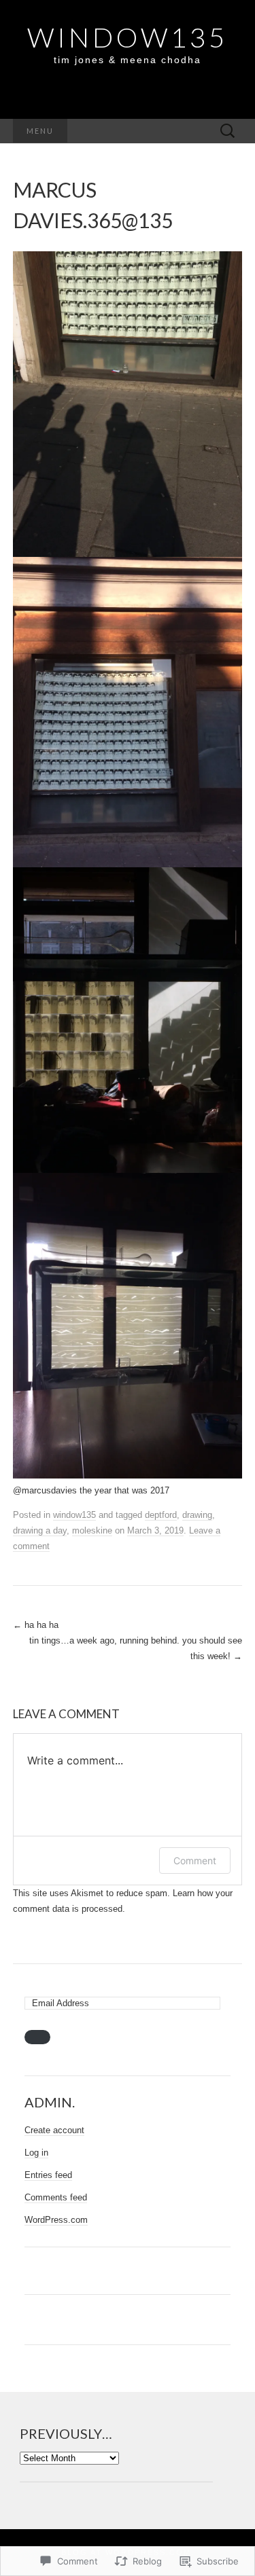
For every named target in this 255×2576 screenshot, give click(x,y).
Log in (36, 2153)
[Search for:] (228, 131)
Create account (54, 2130)
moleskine (92, 1530)
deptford (161, 1515)
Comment (195, 1861)
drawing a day (40, 1530)
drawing (197, 1515)
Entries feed (48, 2175)
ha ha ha (36, 1625)
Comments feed (56, 2197)
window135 (74, 1515)
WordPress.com (56, 2220)
